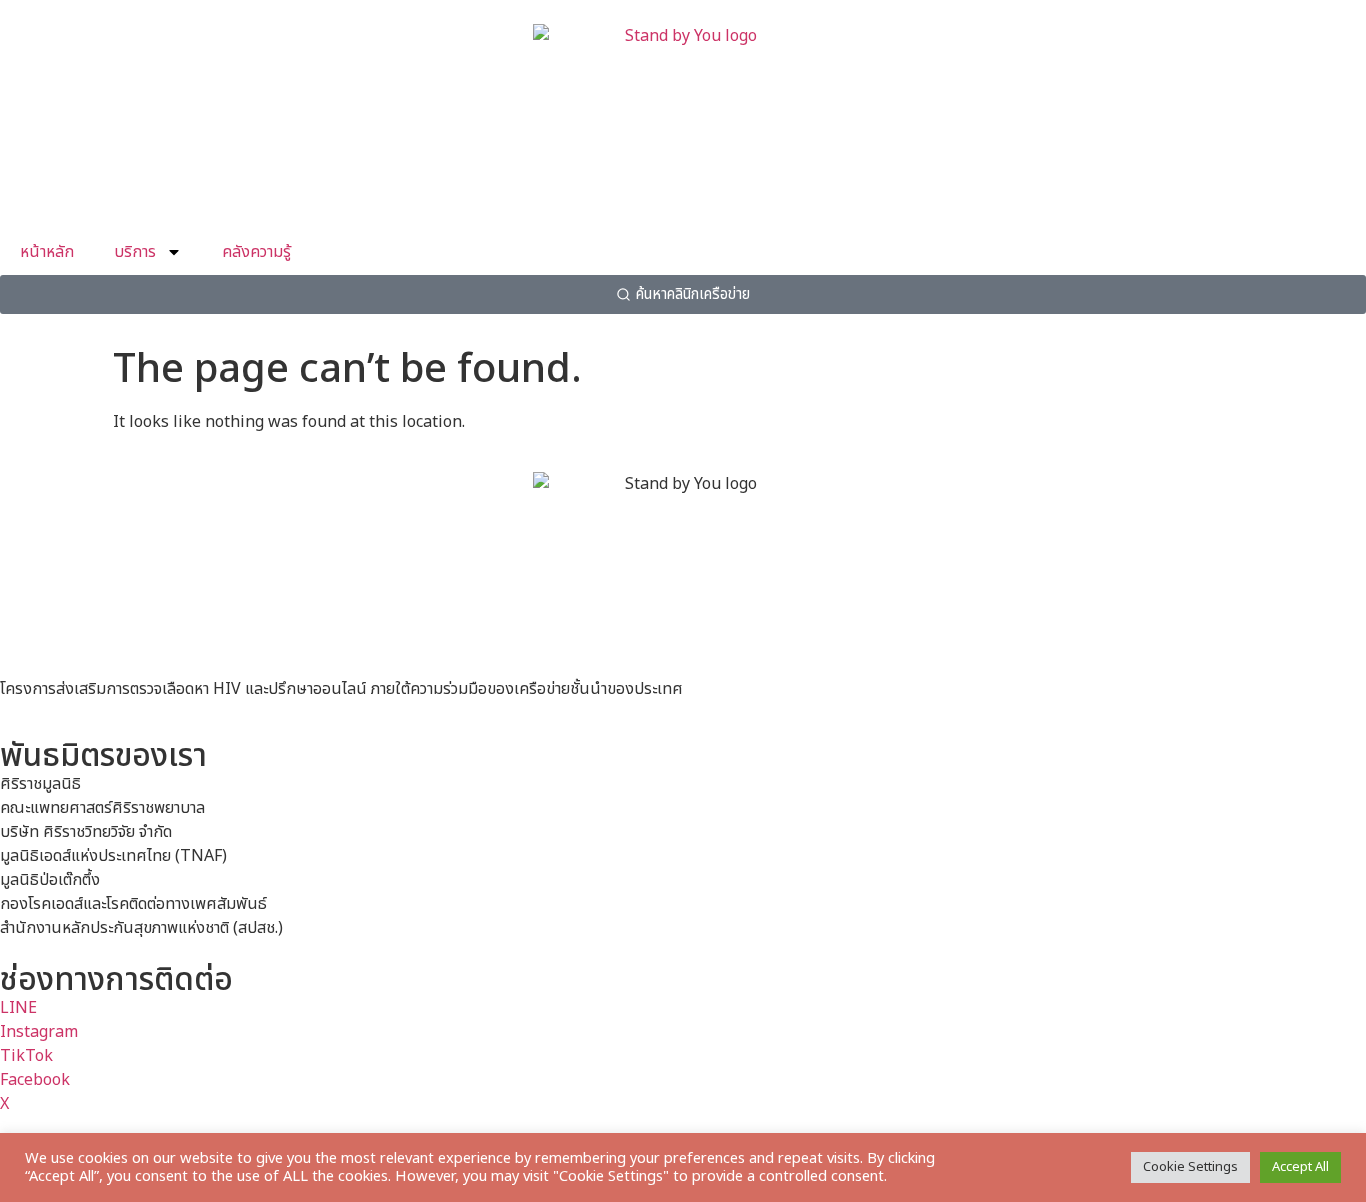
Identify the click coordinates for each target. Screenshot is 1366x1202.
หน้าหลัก (47, 252)
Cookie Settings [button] (1190, 1167)
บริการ (135, 252)
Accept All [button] (1300, 1167)
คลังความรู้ (256, 252)
